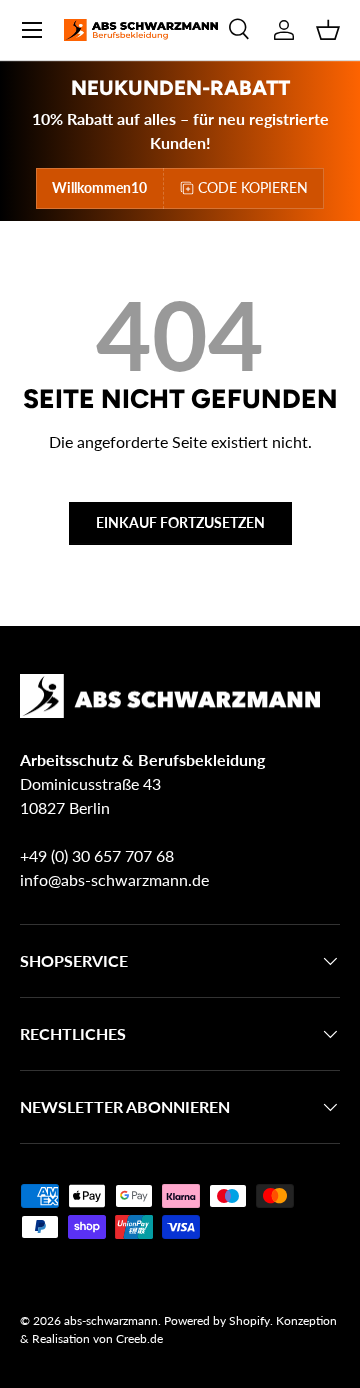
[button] (328, 30)
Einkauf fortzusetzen (180, 522)
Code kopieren (253, 187)
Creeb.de (139, 1338)
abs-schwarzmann (111, 1320)
